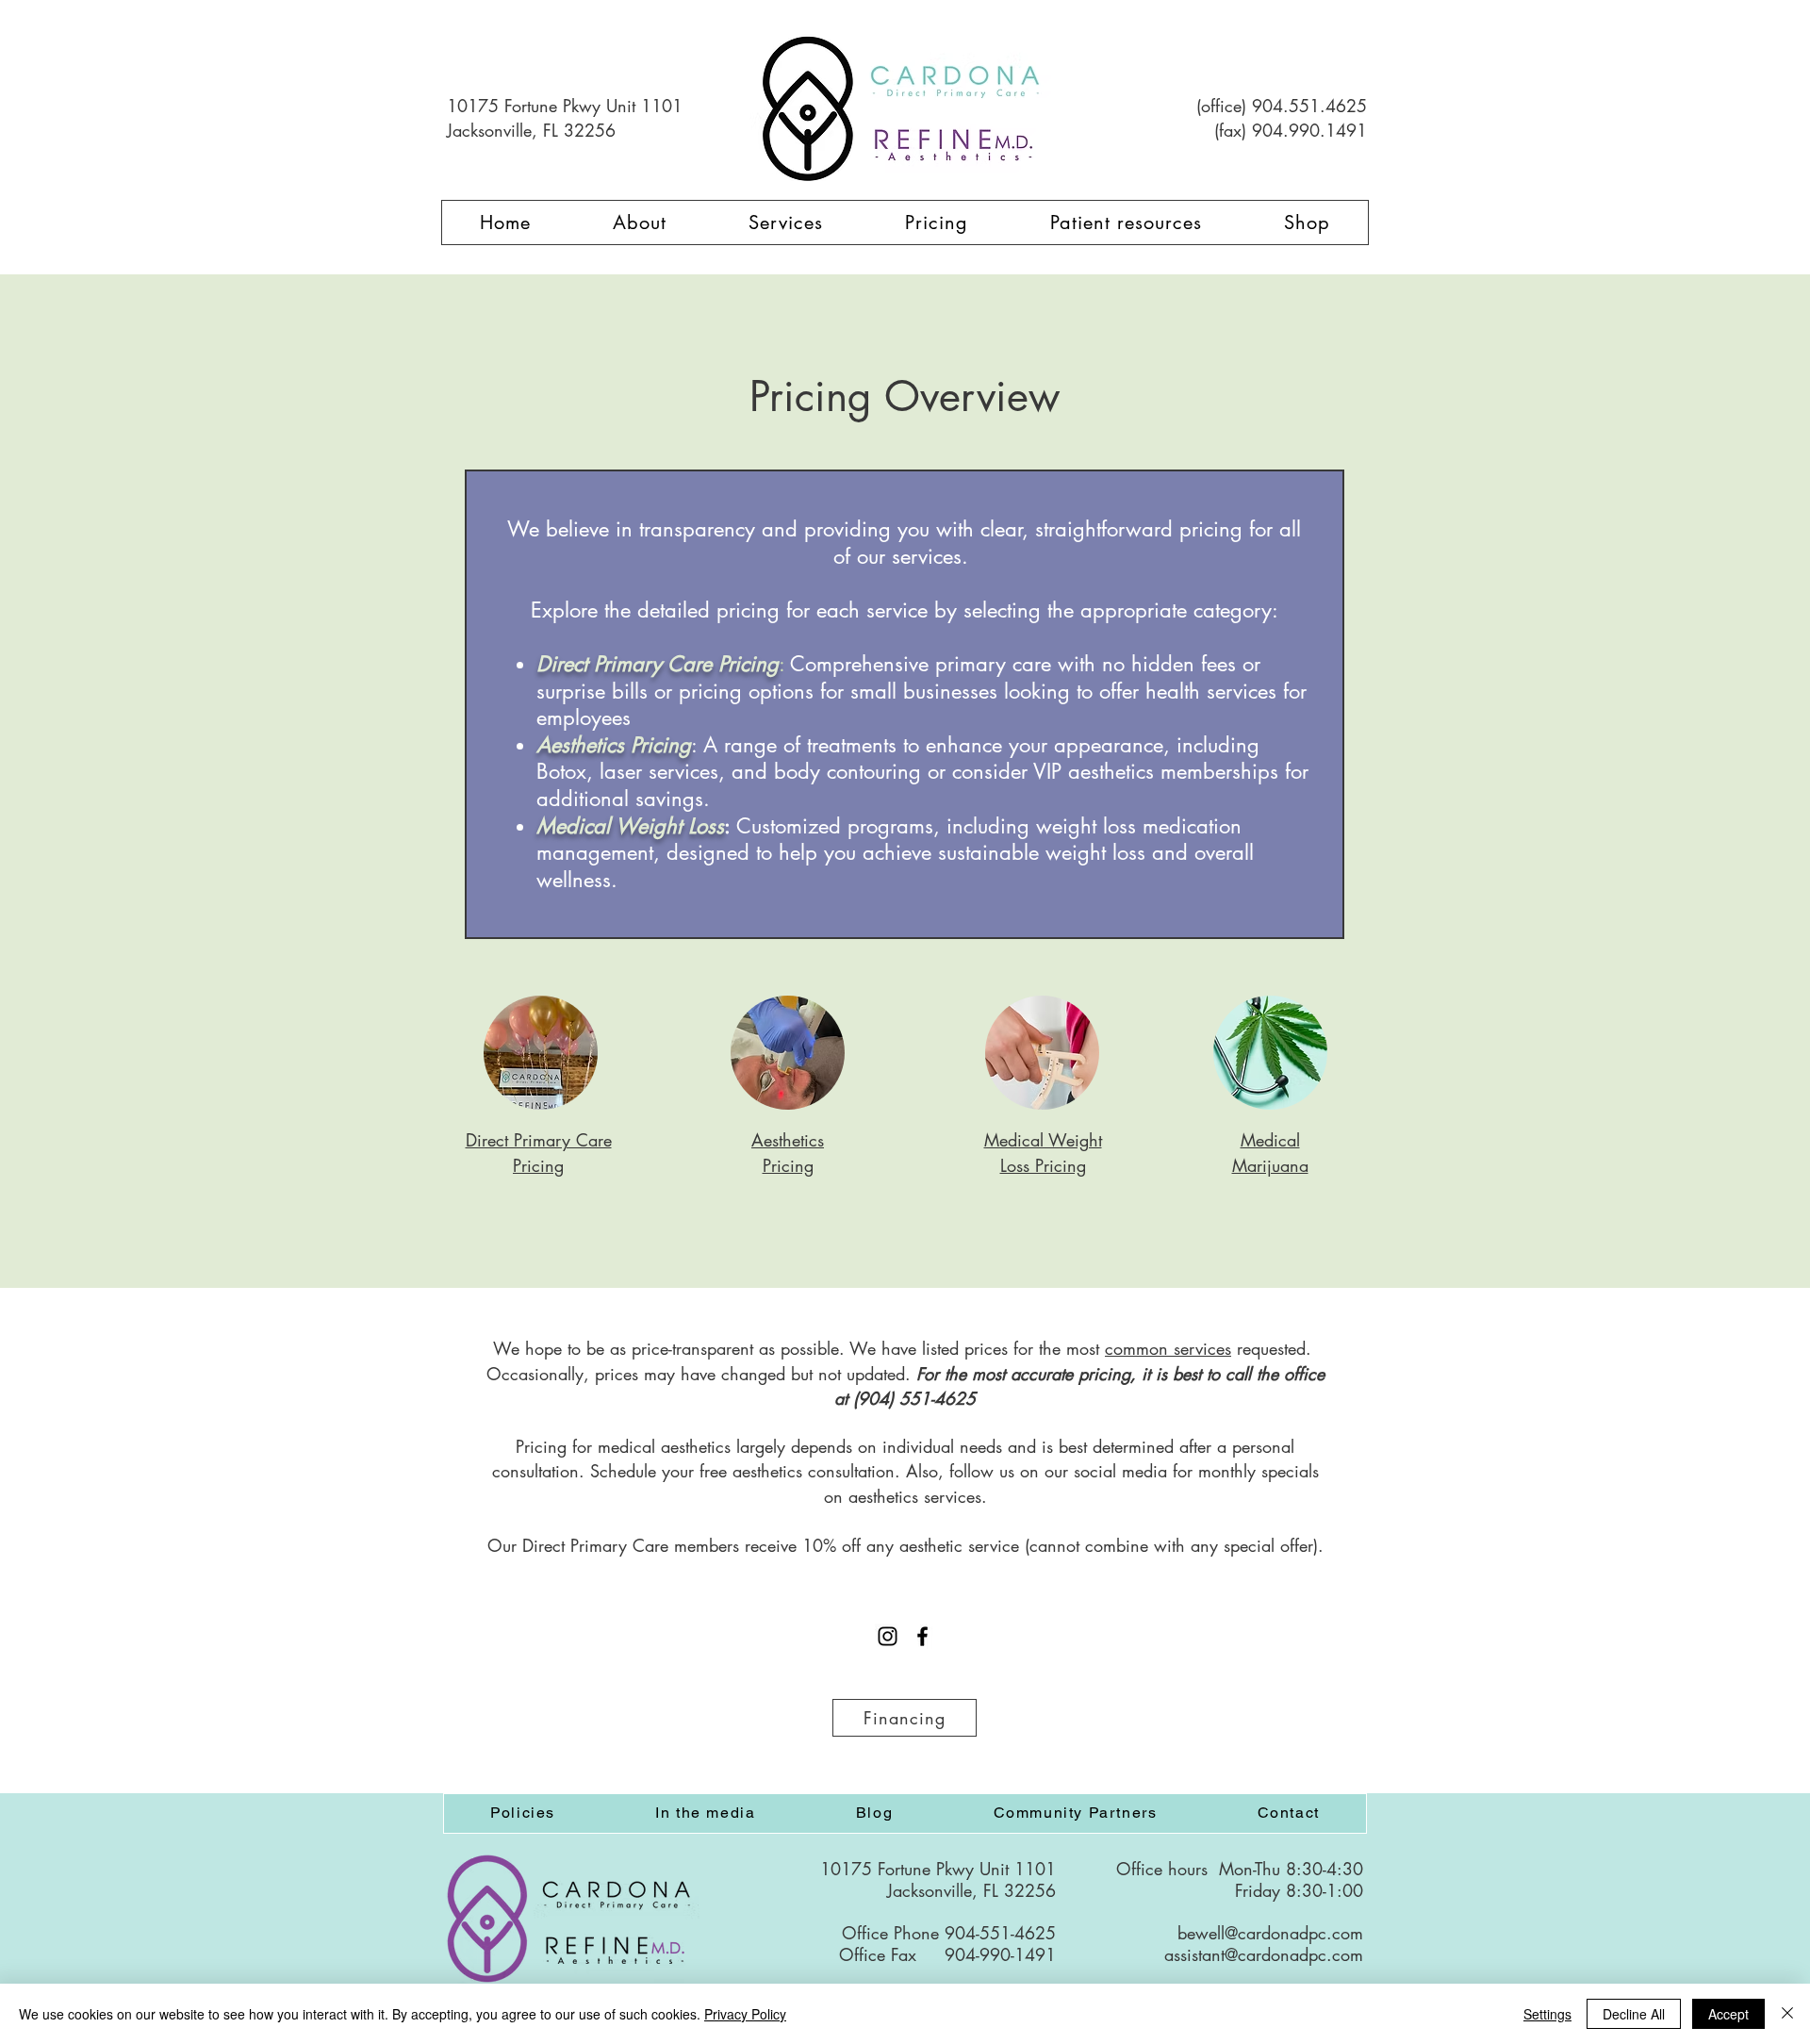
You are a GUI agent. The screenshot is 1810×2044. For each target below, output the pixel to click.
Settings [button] (1547, 2014)
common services (1168, 1348)
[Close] (1787, 2014)
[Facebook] (922, 1636)
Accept (1728, 2014)
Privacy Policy (745, 2014)
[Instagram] (888, 1636)
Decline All (1634, 2014)
